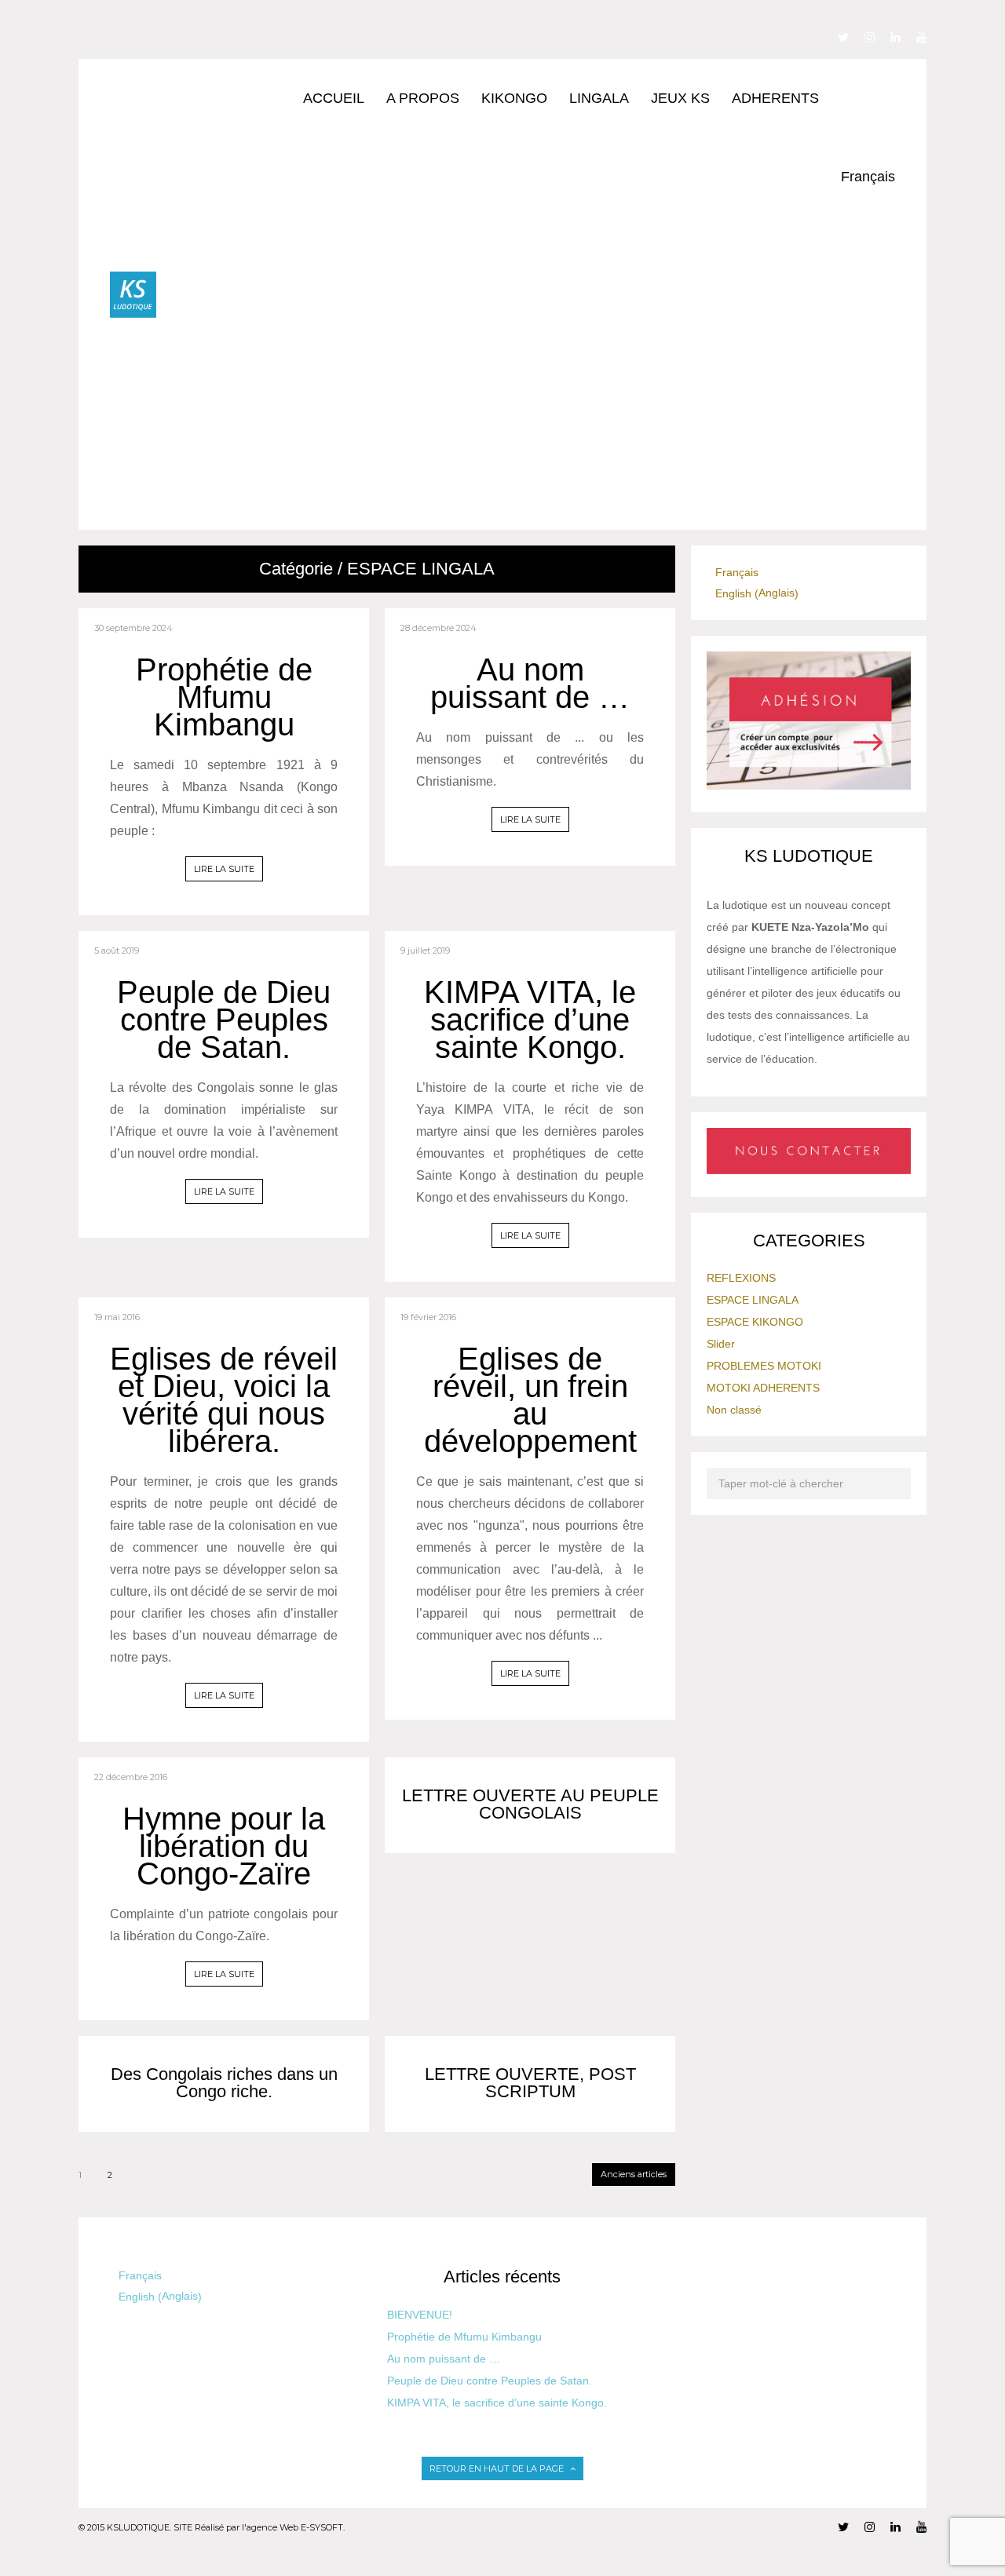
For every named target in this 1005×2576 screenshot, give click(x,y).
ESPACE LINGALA (753, 1300)
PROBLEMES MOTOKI (764, 1366)
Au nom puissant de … (530, 683)
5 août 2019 (117, 950)
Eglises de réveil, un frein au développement (530, 1400)
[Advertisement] (526, 412)
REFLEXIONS (741, 1278)
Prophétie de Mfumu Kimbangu (224, 697)
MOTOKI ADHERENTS (763, 1388)
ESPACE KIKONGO (755, 1322)
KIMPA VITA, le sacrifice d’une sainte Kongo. (530, 1020)
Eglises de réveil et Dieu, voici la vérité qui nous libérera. (224, 1400)
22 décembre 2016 (131, 1777)
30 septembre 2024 (133, 628)
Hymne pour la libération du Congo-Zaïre (224, 1846)
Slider (721, 1344)
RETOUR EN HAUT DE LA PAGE (498, 2468)
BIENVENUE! (420, 2315)
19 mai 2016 (117, 1317)
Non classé (734, 1410)
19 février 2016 (428, 1317)
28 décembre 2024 (439, 628)
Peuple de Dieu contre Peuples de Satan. (224, 1020)
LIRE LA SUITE (224, 869)
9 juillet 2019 (425, 950)
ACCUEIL (334, 98)
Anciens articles (634, 2174)
